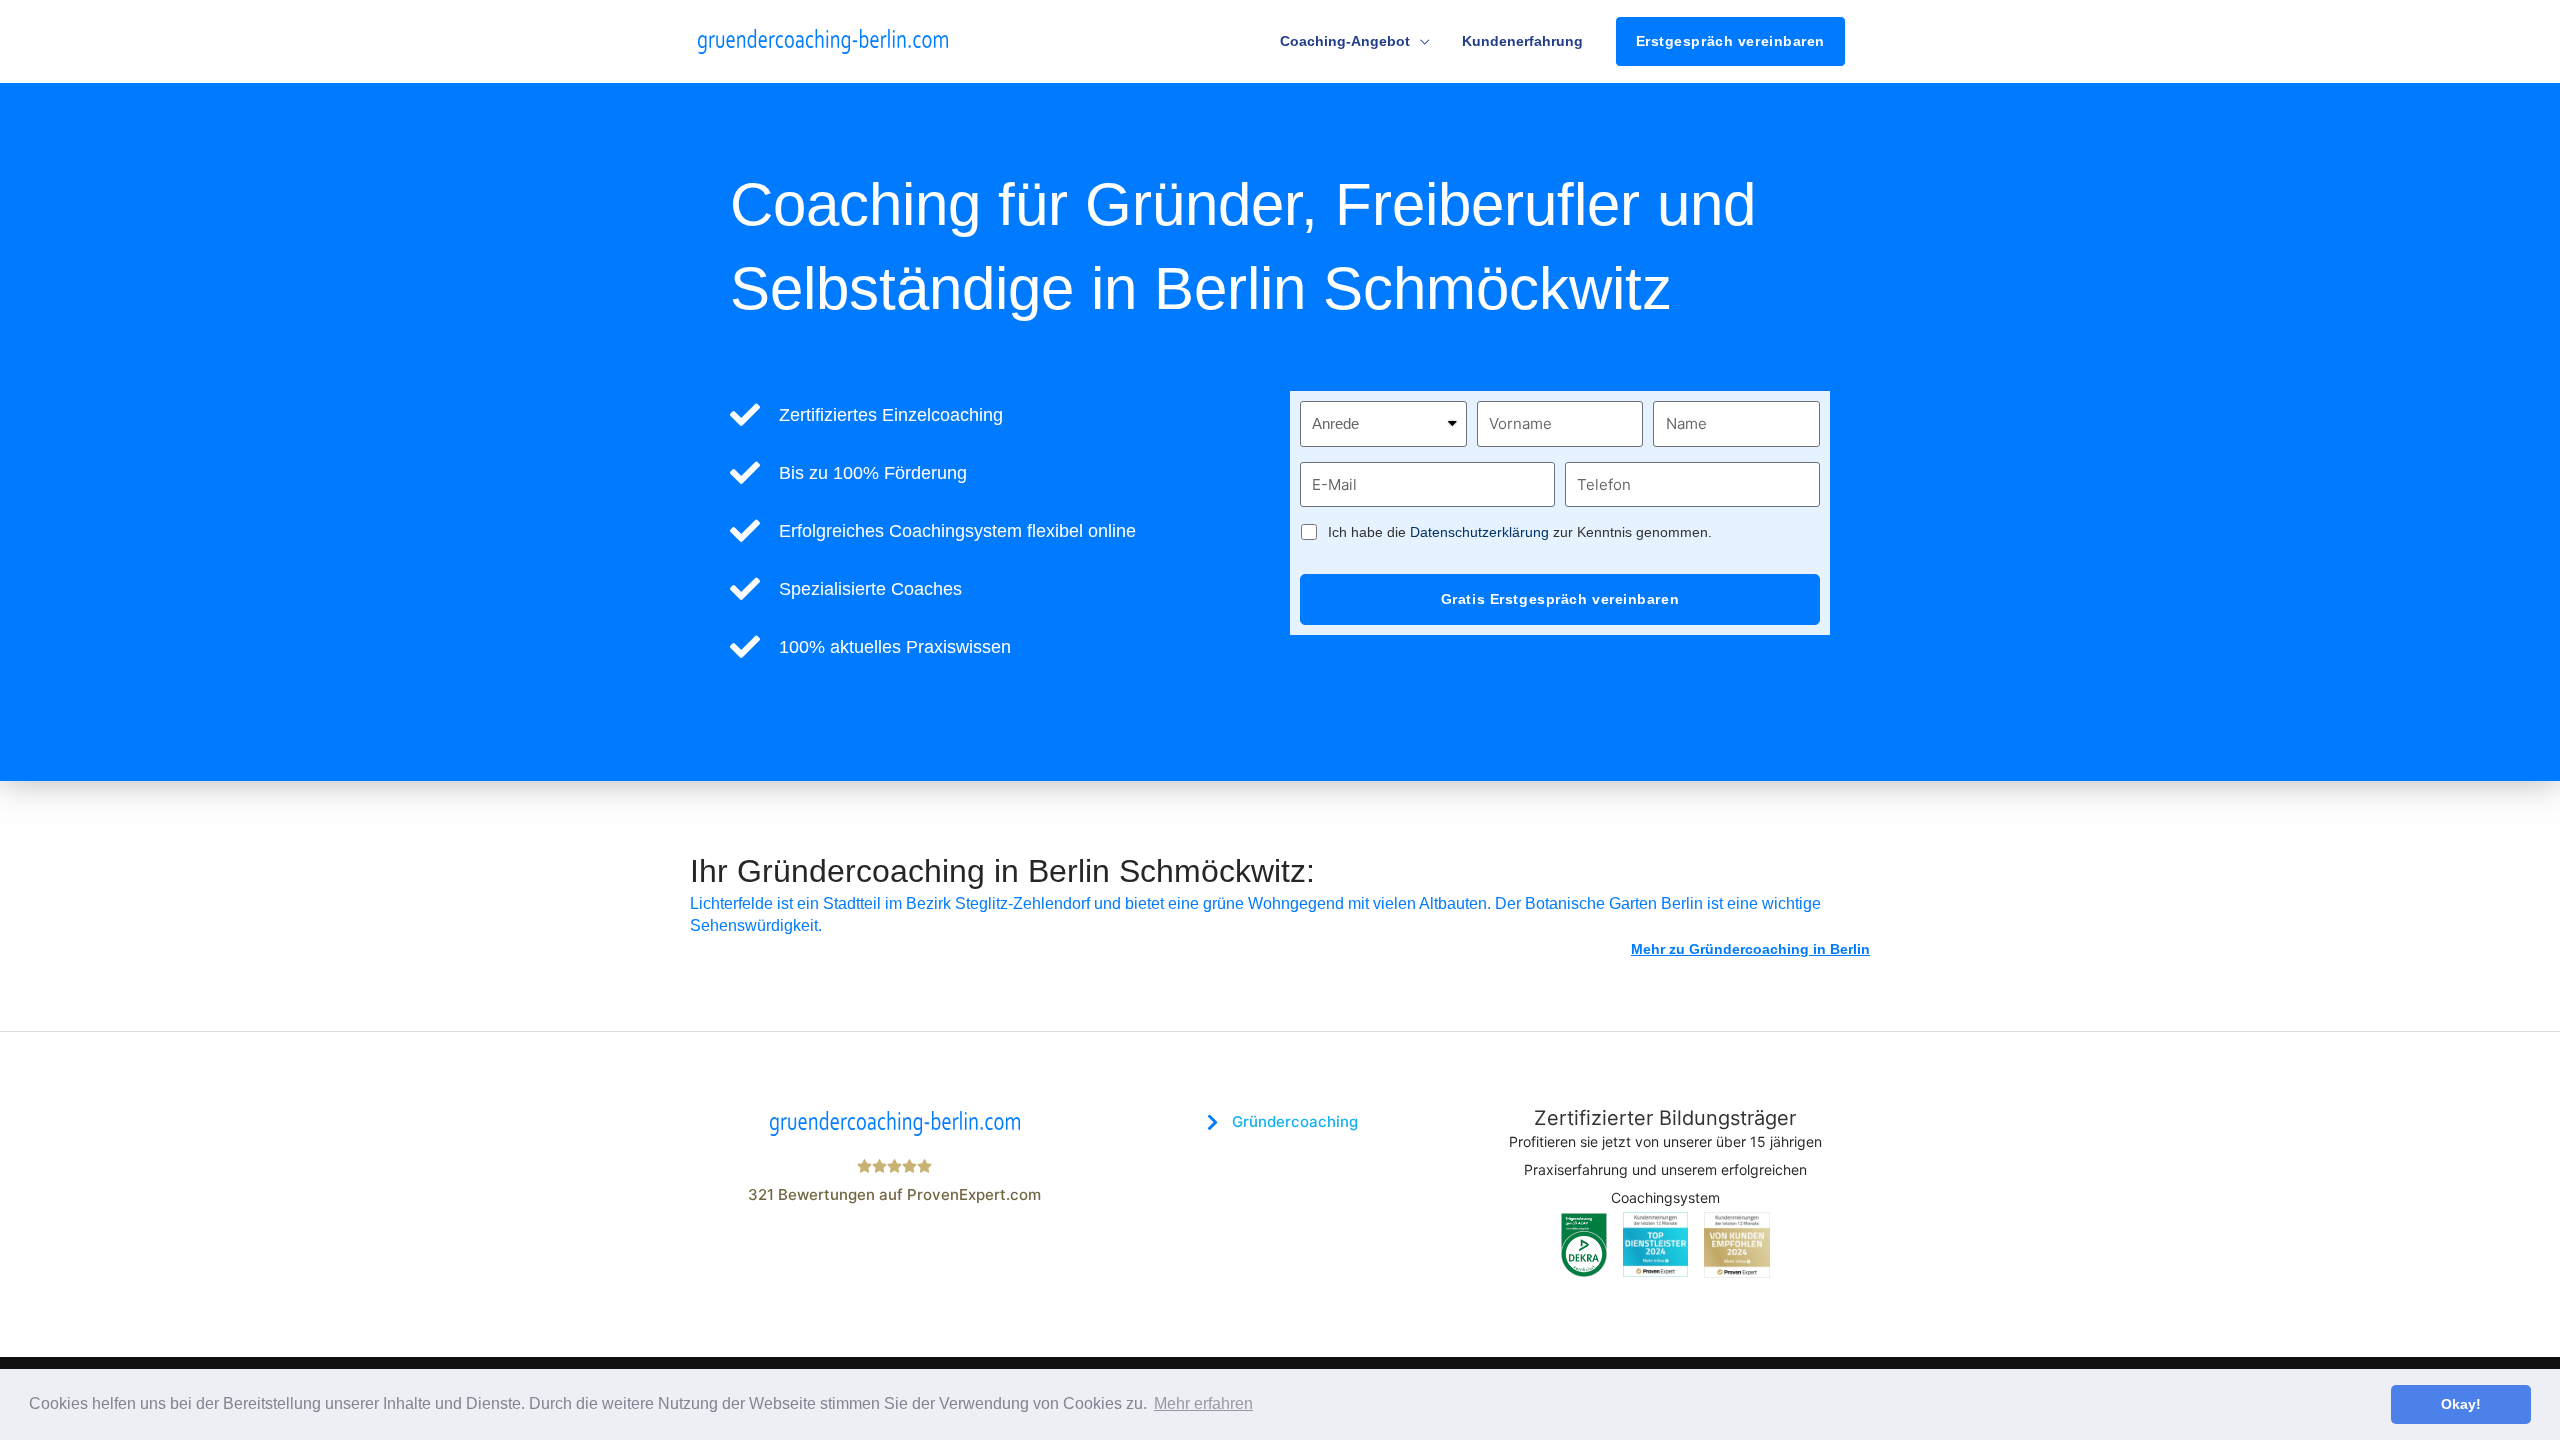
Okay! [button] (2461, 1404)
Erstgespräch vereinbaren (1730, 41)
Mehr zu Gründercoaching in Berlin (1750, 949)
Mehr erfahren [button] (1203, 1403)
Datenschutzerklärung (1479, 532)
